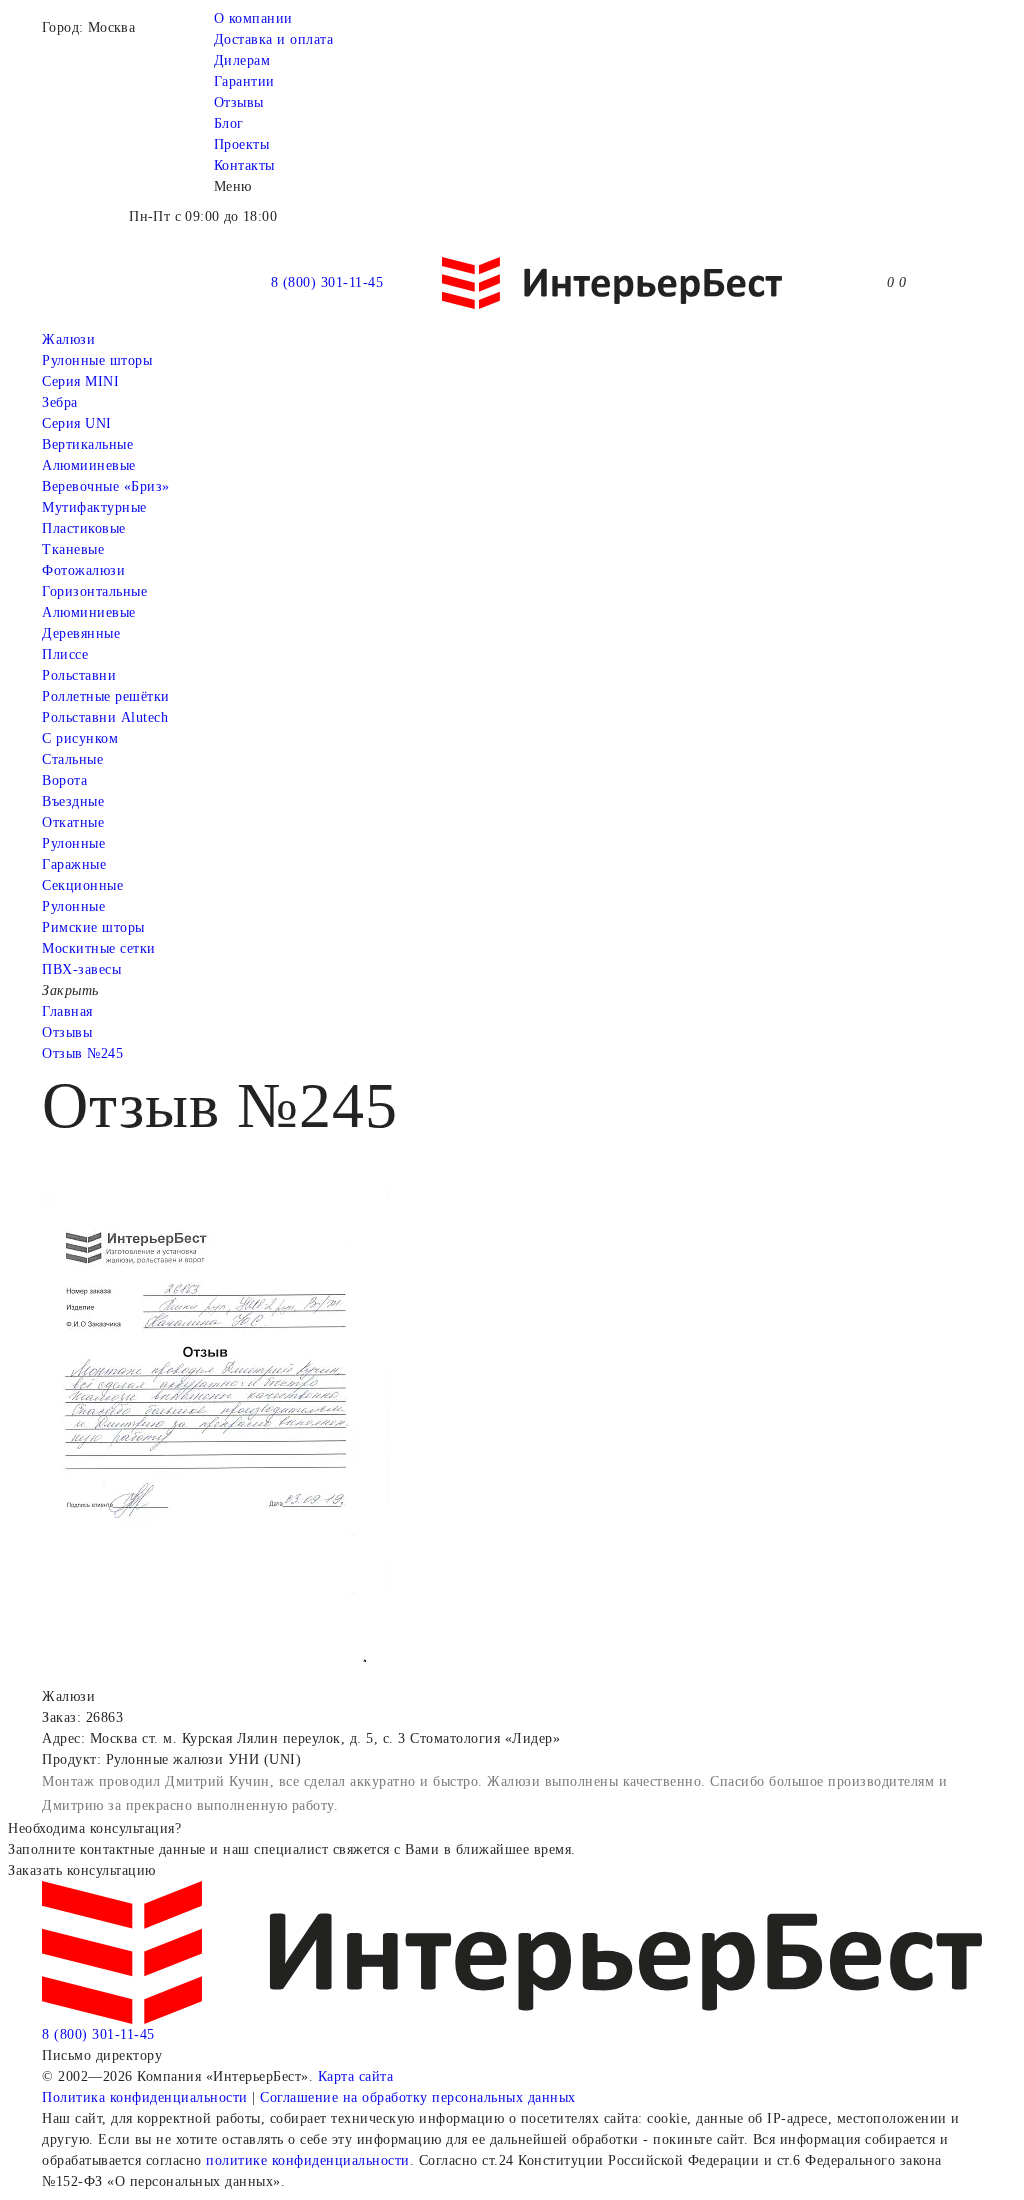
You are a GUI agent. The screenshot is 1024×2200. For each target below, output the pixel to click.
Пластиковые (84, 528)
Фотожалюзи (83, 570)
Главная (67, 1011)
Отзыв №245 (82, 1053)
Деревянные (81, 633)
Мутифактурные (94, 507)
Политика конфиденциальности (145, 2097)
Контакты (244, 165)
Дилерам (242, 60)
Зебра (60, 402)
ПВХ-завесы (81, 969)
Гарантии (244, 81)
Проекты (242, 144)
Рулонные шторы (97, 360)
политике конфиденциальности (308, 2160)
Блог (229, 123)
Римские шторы (93, 927)
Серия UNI (77, 423)
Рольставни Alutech (105, 717)
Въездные (73, 801)
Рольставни (79, 675)
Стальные (72, 759)
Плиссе (65, 654)
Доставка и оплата (274, 39)
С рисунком (80, 738)
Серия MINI (80, 381)
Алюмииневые (89, 465)
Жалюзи (68, 339)
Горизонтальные (94, 591)
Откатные (73, 822)
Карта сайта (356, 2076)
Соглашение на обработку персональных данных (418, 2097)
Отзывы (239, 102)
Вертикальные (87, 444)
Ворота (64, 780)
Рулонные (73, 843)
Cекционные (82, 885)
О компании (253, 18)
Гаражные (74, 864)
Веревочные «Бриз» (106, 486)
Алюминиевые (89, 612)
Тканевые (73, 549)
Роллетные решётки (106, 696)
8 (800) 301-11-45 (327, 282)
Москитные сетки (99, 948)
